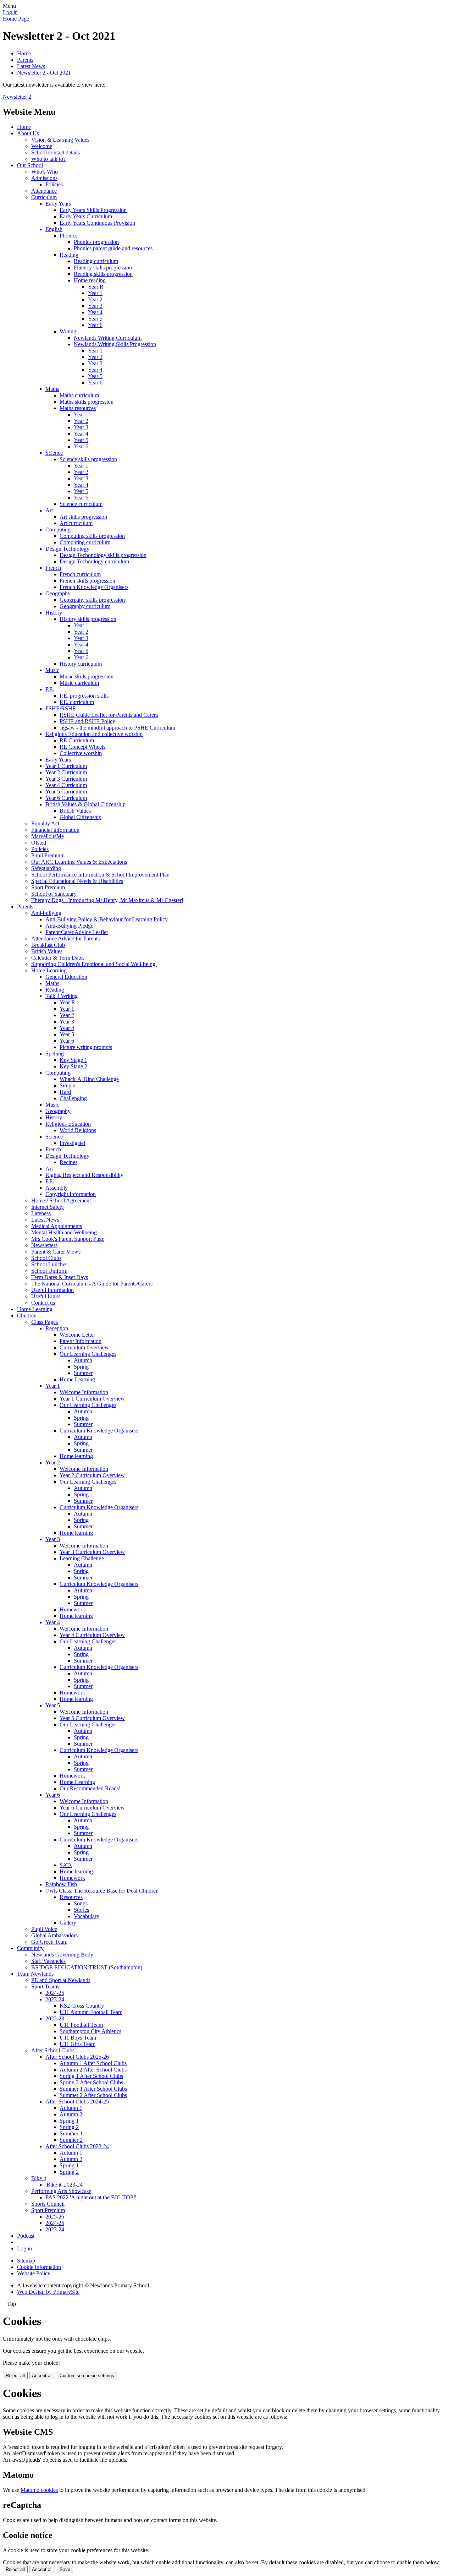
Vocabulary (87, 1916)
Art (49, 510)
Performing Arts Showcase (61, 2191)
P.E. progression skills (84, 696)
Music (52, 670)
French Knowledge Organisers (94, 587)
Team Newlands (35, 1974)
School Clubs (46, 1258)
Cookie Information (39, 2267)
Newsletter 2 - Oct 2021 (44, 73)
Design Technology (67, 549)
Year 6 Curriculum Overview (92, 1808)
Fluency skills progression (103, 268)
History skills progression (88, 619)
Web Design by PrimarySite (48, 2292)
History (54, 613)
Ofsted (39, 843)
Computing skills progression (92, 536)
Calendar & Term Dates (58, 958)
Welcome (42, 146)
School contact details (56, 152)
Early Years (58, 204)
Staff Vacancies (48, 1961)
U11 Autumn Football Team (91, 2012)
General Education (66, 977)
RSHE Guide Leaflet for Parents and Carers (109, 715)
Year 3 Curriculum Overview (92, 1552)
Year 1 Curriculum (66, 766)
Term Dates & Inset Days (60, 1277)
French (53, 568)
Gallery (68, 1923)
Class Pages (45, 1322)
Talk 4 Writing (62, 996)
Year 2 (95, 299)
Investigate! (73, 1143)
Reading (69, 255)
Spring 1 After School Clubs (91, 2076)
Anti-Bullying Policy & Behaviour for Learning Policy (107, 919)
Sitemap (26, 2261)
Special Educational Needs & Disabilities (77, 881)
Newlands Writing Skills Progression (115, 344)
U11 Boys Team (78, 2038)
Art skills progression (83, 517)
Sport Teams (45, 1986)
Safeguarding (46, 868)
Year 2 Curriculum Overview (92, 1475)
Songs (81, 1903)
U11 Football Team (81, 2025)
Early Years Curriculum (86, 216)
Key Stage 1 (73, 1060)
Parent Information (81, 1341)
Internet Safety (48, 1207)
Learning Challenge (82, 1558)
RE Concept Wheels (82, 747)
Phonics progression (96, 242)
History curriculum (81, 664)
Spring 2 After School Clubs (91, 2082)
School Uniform (49, 1271)
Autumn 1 (71, 2108)
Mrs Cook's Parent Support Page (68, 1239)
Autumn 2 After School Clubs (93, 2070)
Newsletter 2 (17, 97)
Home (24, 53)
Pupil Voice (44, 1929)
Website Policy (34, 2273)
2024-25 (55, 1993)
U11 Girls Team (77, 2044)
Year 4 (95, 312)
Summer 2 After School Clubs (93, 2095)
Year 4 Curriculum (66, 785)
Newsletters (44, 1245)
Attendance (44, 191)
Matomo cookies (39, 2490)
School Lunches (49, 1264)
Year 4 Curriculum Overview (92, 1635)
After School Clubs (53, 2050)
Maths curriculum (79, 395)
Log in (10, 12)
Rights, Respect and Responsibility (84, 1175)
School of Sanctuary (54, 894)
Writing (68, 331)
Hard (65, 1092)
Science (54, 453)
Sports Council (48, 2204)
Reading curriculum (96, 261)
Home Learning (49, 970)
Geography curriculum (85, 606)
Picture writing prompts (86, 1047)
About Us (28, 133)
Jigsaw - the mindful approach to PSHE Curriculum (117, 728)
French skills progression (87, 581)
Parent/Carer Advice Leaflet (77, 932)
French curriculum (80, 574)
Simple (67, 1085)
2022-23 (55, 2018)
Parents (25, 60)
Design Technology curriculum (94, 561)
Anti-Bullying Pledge (69, 926)
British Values (75, 811)
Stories (81, 1910)
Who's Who (45, 172)
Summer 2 (71, 2140)
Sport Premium (48, 887)
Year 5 (95, 319)
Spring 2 (69, 2127)
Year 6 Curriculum (66, 798)
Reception (57, 1328)
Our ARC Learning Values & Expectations (79, 862)
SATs (66, 1865)
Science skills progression (88, 459)
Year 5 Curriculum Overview (92, 1718)
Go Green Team (49, 1942)
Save (65, 2569)
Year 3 (95, 306)
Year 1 (95, 293)
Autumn (83, 1360)
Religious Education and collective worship (94, 734)
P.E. (50, 689)
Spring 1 (69, 2121)
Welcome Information (84, 1392)
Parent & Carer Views (56, 1252)
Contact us (43, 1303)
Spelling (55, 1054)
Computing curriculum (85, 542)
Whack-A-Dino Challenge (89, 1079)
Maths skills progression (87, 402)
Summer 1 (71, 2133)
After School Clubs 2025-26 (77, 2057)
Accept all (42, 2376)
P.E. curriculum (77, 702)
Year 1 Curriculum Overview (92, 1399)
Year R (96, 287)
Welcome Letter (77, 1335)
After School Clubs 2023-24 (77, 2146)
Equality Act (45, 823)
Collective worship (81, 753)
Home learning (76, 1456)
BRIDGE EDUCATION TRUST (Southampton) (87, 1967)
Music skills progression (87, 676)
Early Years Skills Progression (93, 210)
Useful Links (46, 1296)
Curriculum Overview (84, 1347)
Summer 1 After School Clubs (93, 2089)
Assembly (57, 1188)
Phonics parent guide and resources (113, 248)
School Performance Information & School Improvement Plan (100, 875)
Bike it (39, 2178)
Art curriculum (76, 523)
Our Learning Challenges (88, 1354)
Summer (83, 1373)
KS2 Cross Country (82, 2006)
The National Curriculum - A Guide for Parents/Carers (92, 1284)
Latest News (31, 66)
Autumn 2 (71, 2114)
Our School (30, 165)
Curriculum (44, 197)
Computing (58, 530)
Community (30, 1948)
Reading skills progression (103, 274)
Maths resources (78, 408)
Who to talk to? (48, 159)
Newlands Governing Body (62, 1955)
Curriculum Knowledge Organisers (99, 1431)
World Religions (78, 1130)
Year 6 (95, 325)
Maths (52, 389)
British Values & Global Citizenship (85, 804)
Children (27, 1316)
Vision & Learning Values (60, 140)
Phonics (68, 236)
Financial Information (55, 830)
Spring (81, 1367)
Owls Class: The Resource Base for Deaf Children (102, 1891)
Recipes (68, 1162)
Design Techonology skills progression (103, 555)
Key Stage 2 (73, 1066)
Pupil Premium (48, 855)
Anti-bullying (46, 913)
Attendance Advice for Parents (65, 938)
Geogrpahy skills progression (92, 600)
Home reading (90, 280)
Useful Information (52, 1290)
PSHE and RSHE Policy (87, 721)
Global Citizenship (81, 817)
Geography (58, 593)
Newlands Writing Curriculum (108, 338)
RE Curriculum (77, 740)
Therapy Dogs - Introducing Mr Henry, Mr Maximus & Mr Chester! (107, 900)
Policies (54, 184)
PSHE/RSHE (61, 708)
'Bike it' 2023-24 (64, 2185)
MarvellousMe (48, 836)
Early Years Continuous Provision (97, 223)
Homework (72, 1609)
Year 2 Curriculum (66, 772)
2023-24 (55, 1999)
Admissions (44, 178)
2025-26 (55, 2217)
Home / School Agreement (61, 1200)
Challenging (73, 1098)
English (54, 229)
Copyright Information (71, 1194)
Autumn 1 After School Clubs (93, 2063)
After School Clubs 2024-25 (77, 2102)
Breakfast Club (48, 945)
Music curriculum (79, 683)
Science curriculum (81, 504)
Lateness (41, 1213)
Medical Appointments (57, 1226)
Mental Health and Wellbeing (64, 1232)
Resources (71, 1897)
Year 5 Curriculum (66, 792)
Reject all (15, 2376)
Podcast (26, 2236)
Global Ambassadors (54, 1935)
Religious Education (68, 1124)
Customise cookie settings (87, 2376)
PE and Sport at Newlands (61, 1980)
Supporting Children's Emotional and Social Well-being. (94, 964)
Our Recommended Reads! (90, 1788)
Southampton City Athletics (90, 2031)
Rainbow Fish (61, 1884)
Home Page (16, 19)
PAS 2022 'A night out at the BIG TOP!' (91, 2197)
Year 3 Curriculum (66, 779)
